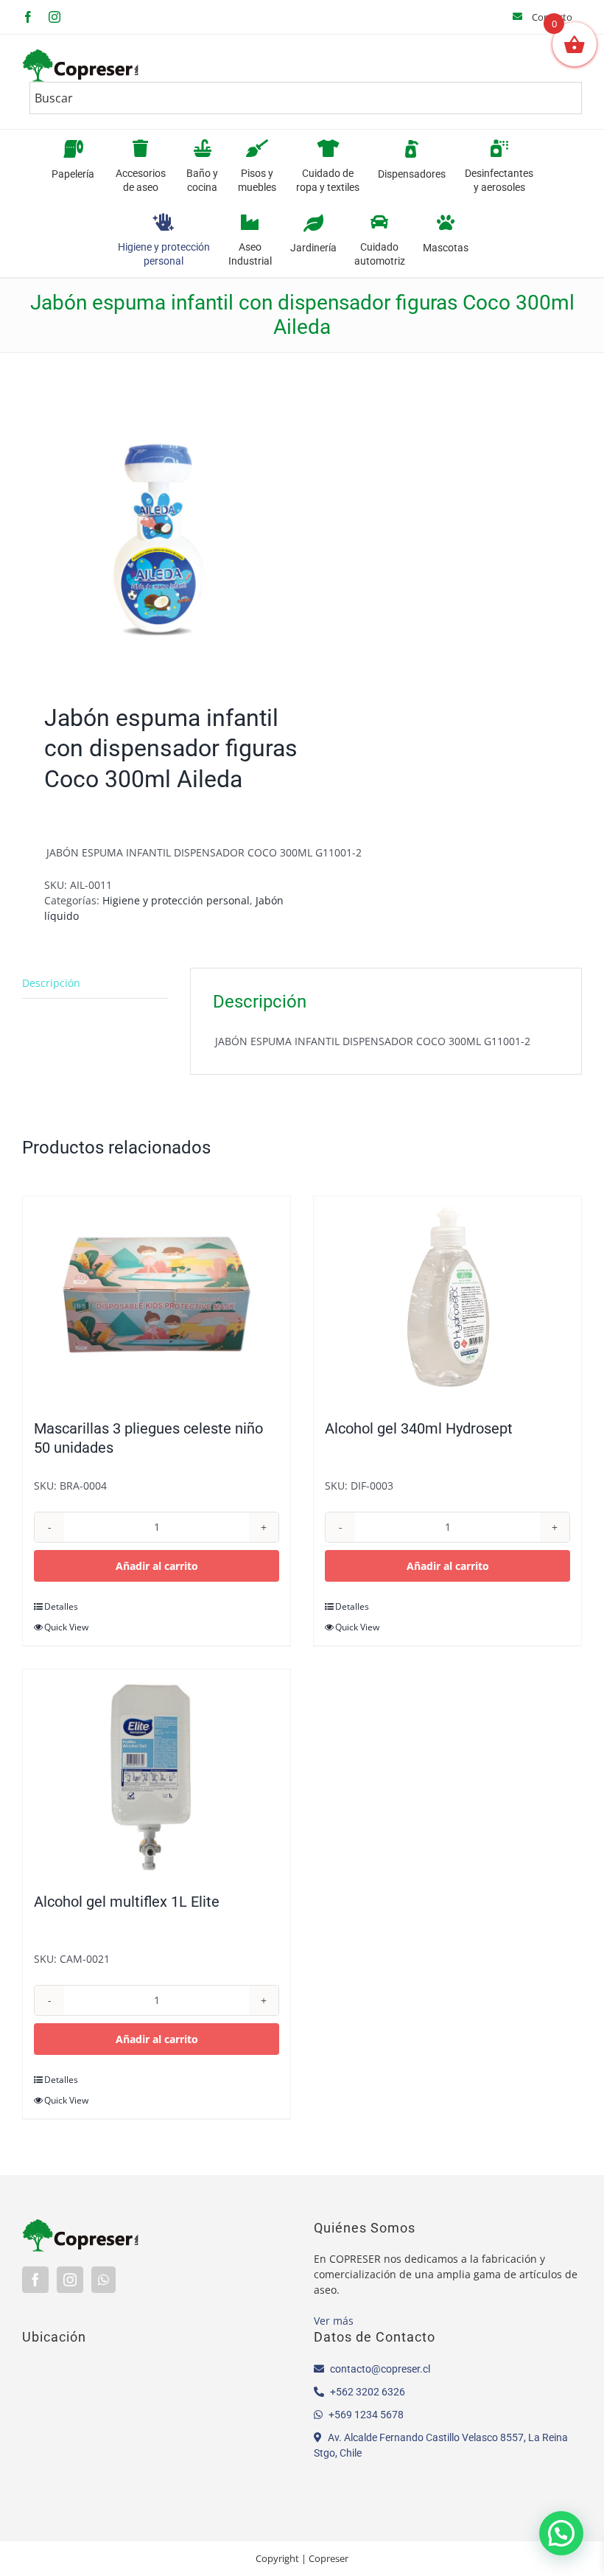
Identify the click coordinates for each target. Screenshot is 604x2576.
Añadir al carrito (157, 1566)
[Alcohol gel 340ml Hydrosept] (447, 1300)
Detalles (61, 1606)
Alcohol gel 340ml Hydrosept (419, 1428)
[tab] (95, 983)
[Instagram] (70, 2280)
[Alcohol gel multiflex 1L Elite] (157, 1773)
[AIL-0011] (157, 532)
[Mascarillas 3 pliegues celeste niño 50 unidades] (157, 1300)
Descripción (51, 983)
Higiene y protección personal (176, 900)
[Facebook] (35, 2280)
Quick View (66, 1627)
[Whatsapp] (103, 2280)
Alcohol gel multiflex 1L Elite (127, 1902)
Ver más (334, 2321)
